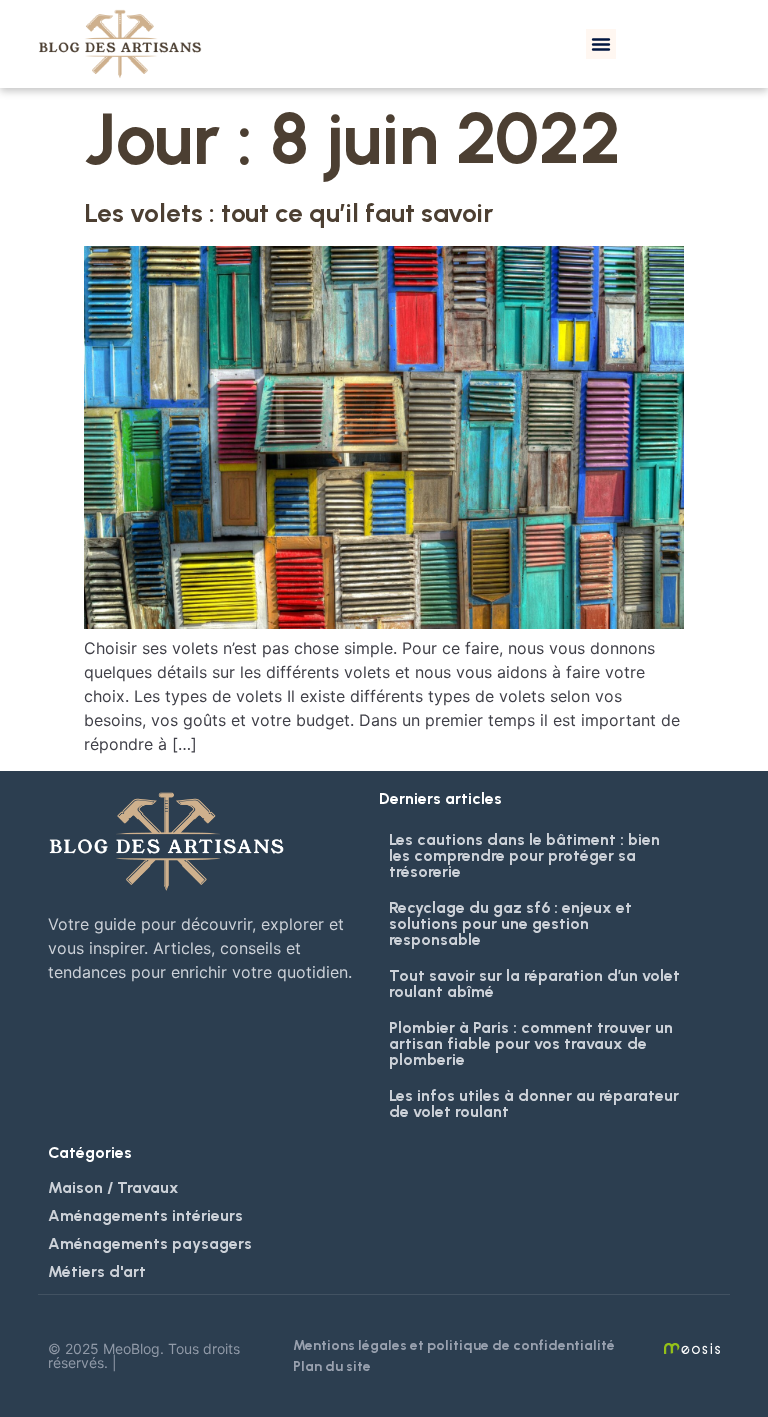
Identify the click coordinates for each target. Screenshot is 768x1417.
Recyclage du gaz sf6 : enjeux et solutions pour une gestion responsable (510, 923)
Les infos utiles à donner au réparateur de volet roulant (534, 1103)
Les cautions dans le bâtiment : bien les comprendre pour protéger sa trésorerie (524, 855)
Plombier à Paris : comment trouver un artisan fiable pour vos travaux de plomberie (531, 1043)
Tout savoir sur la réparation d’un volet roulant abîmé (534, 983)
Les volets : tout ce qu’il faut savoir (288, 213)
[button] (601, 44)
